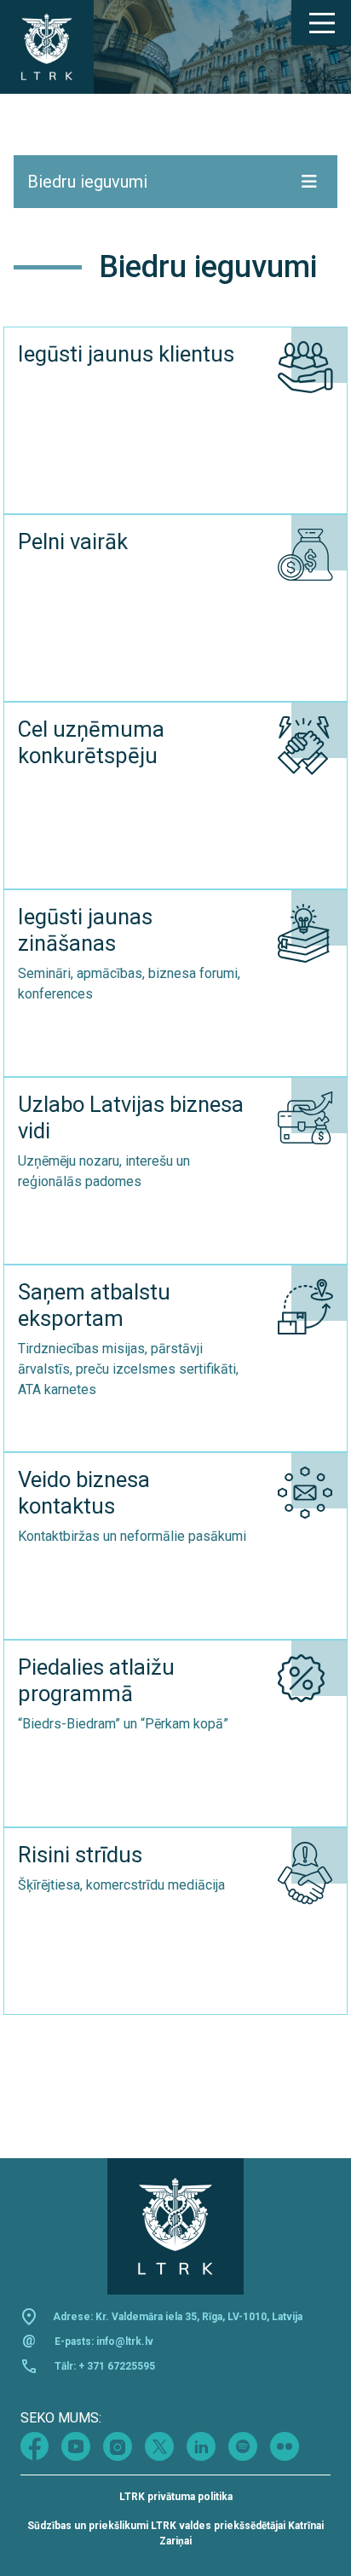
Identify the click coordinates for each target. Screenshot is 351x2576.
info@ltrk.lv (125, 2342)
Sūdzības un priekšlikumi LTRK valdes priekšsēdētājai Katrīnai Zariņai (175, 2533)
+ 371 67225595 (117, 2366)
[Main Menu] (321, 23)
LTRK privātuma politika (176, 2497)
